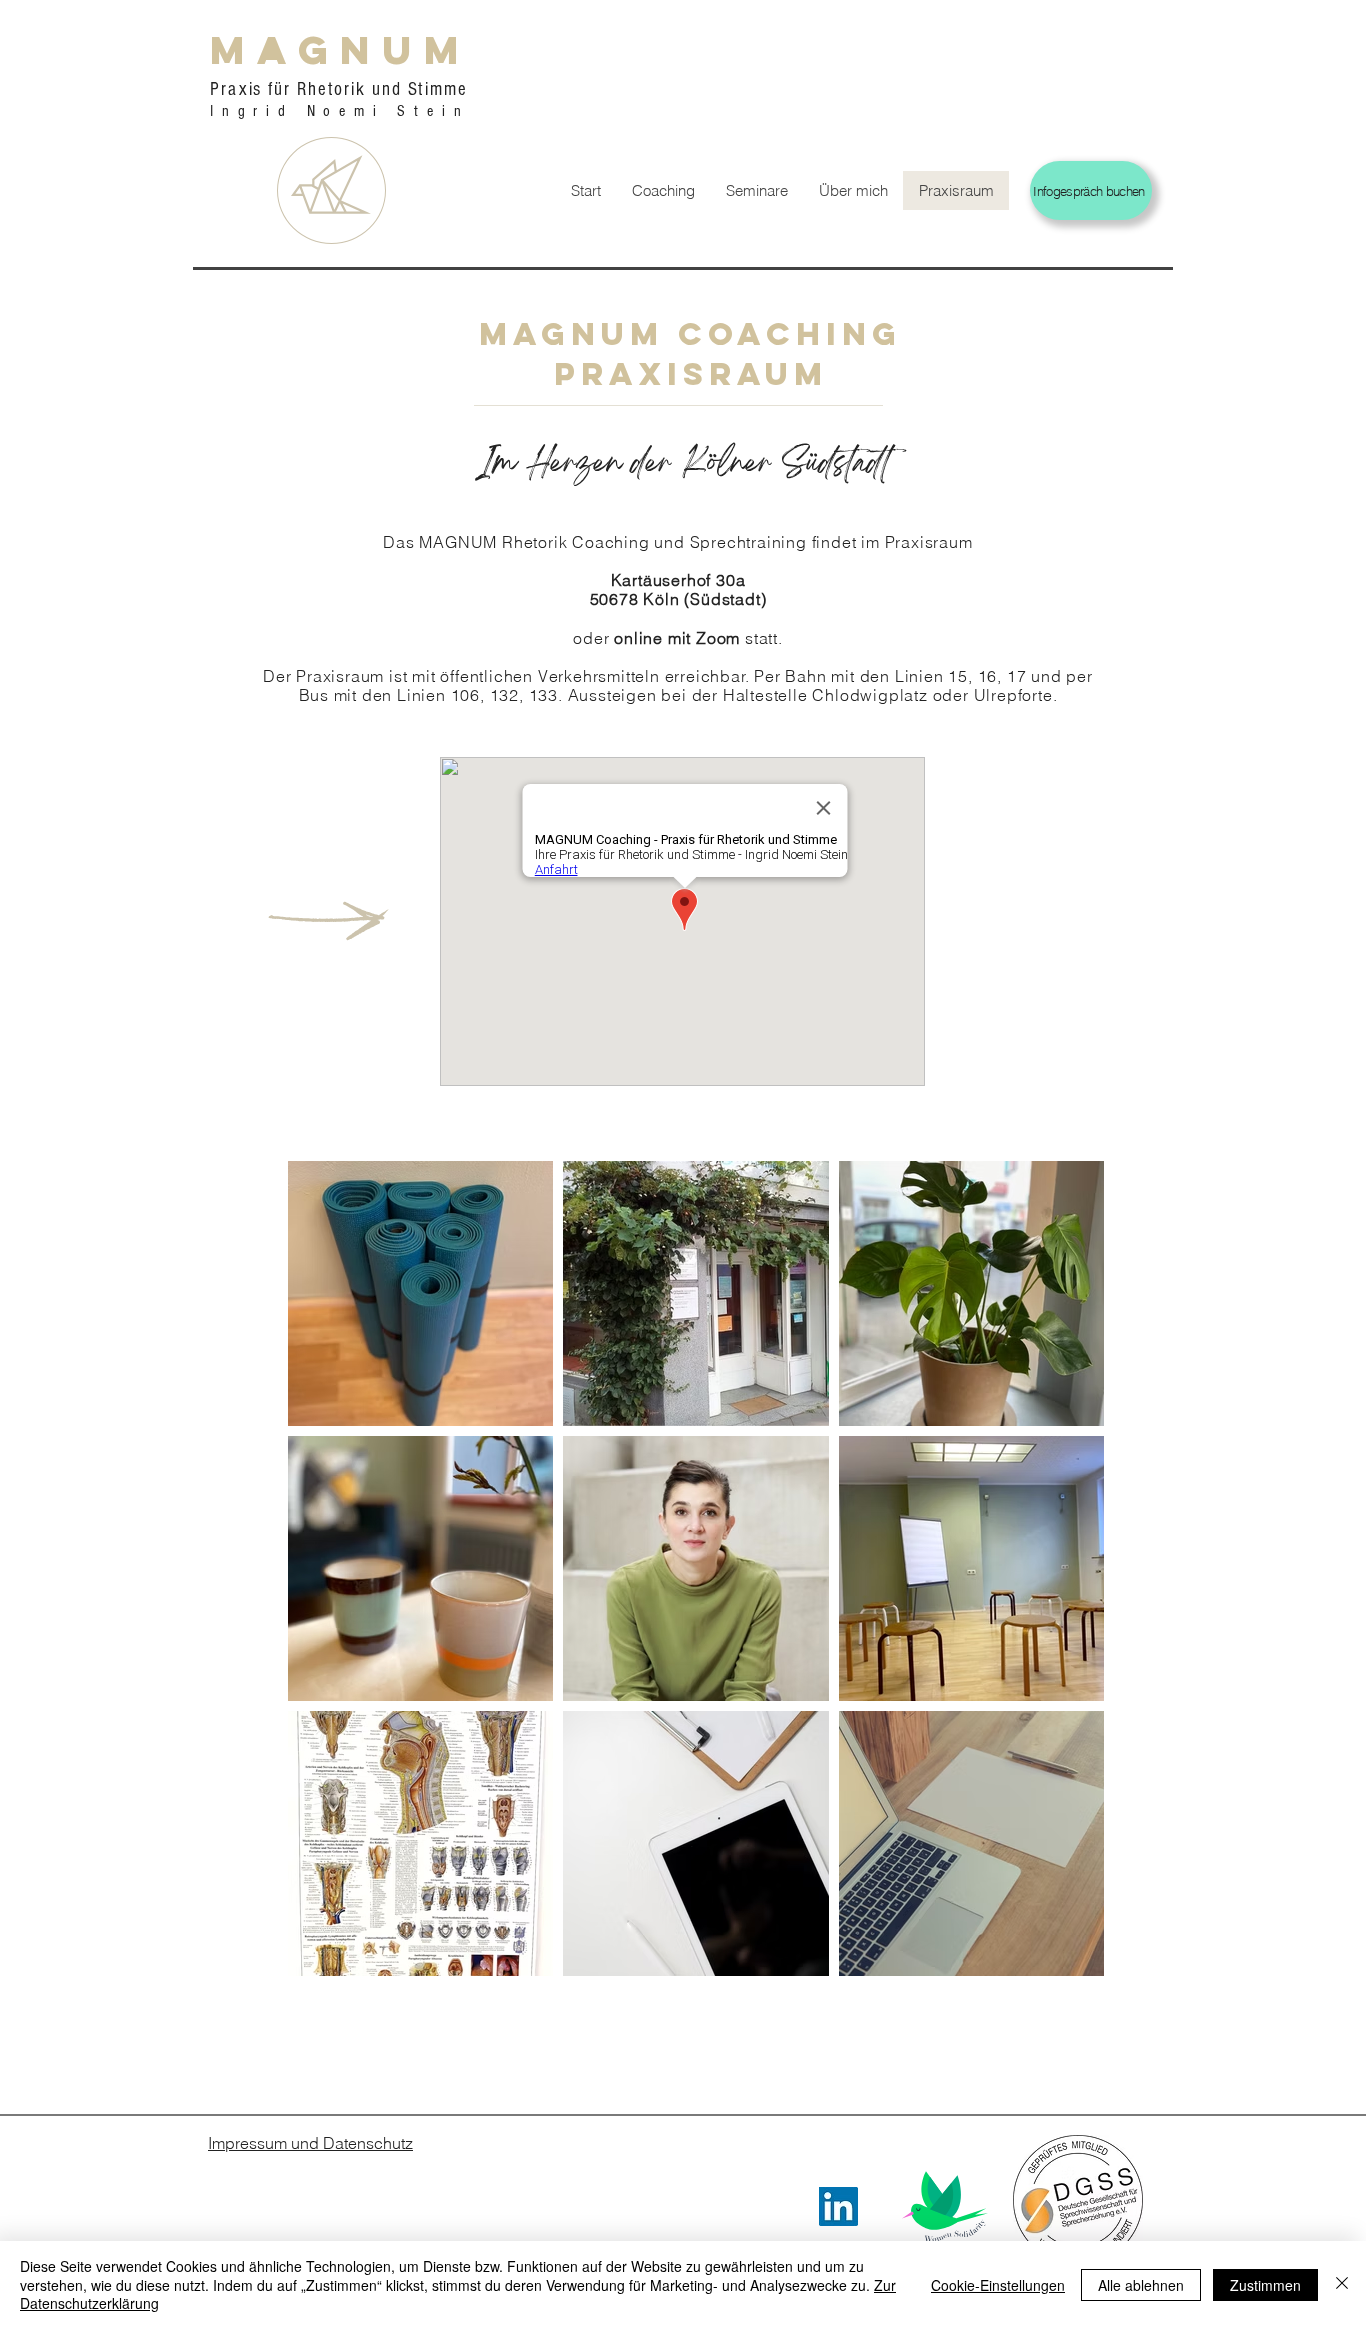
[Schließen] (1342, 2284)
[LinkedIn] (838, 2206)
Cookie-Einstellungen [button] (998, 2285)
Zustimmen (1265, 2285)
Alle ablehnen (1141, 2285)
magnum (341, 50)
